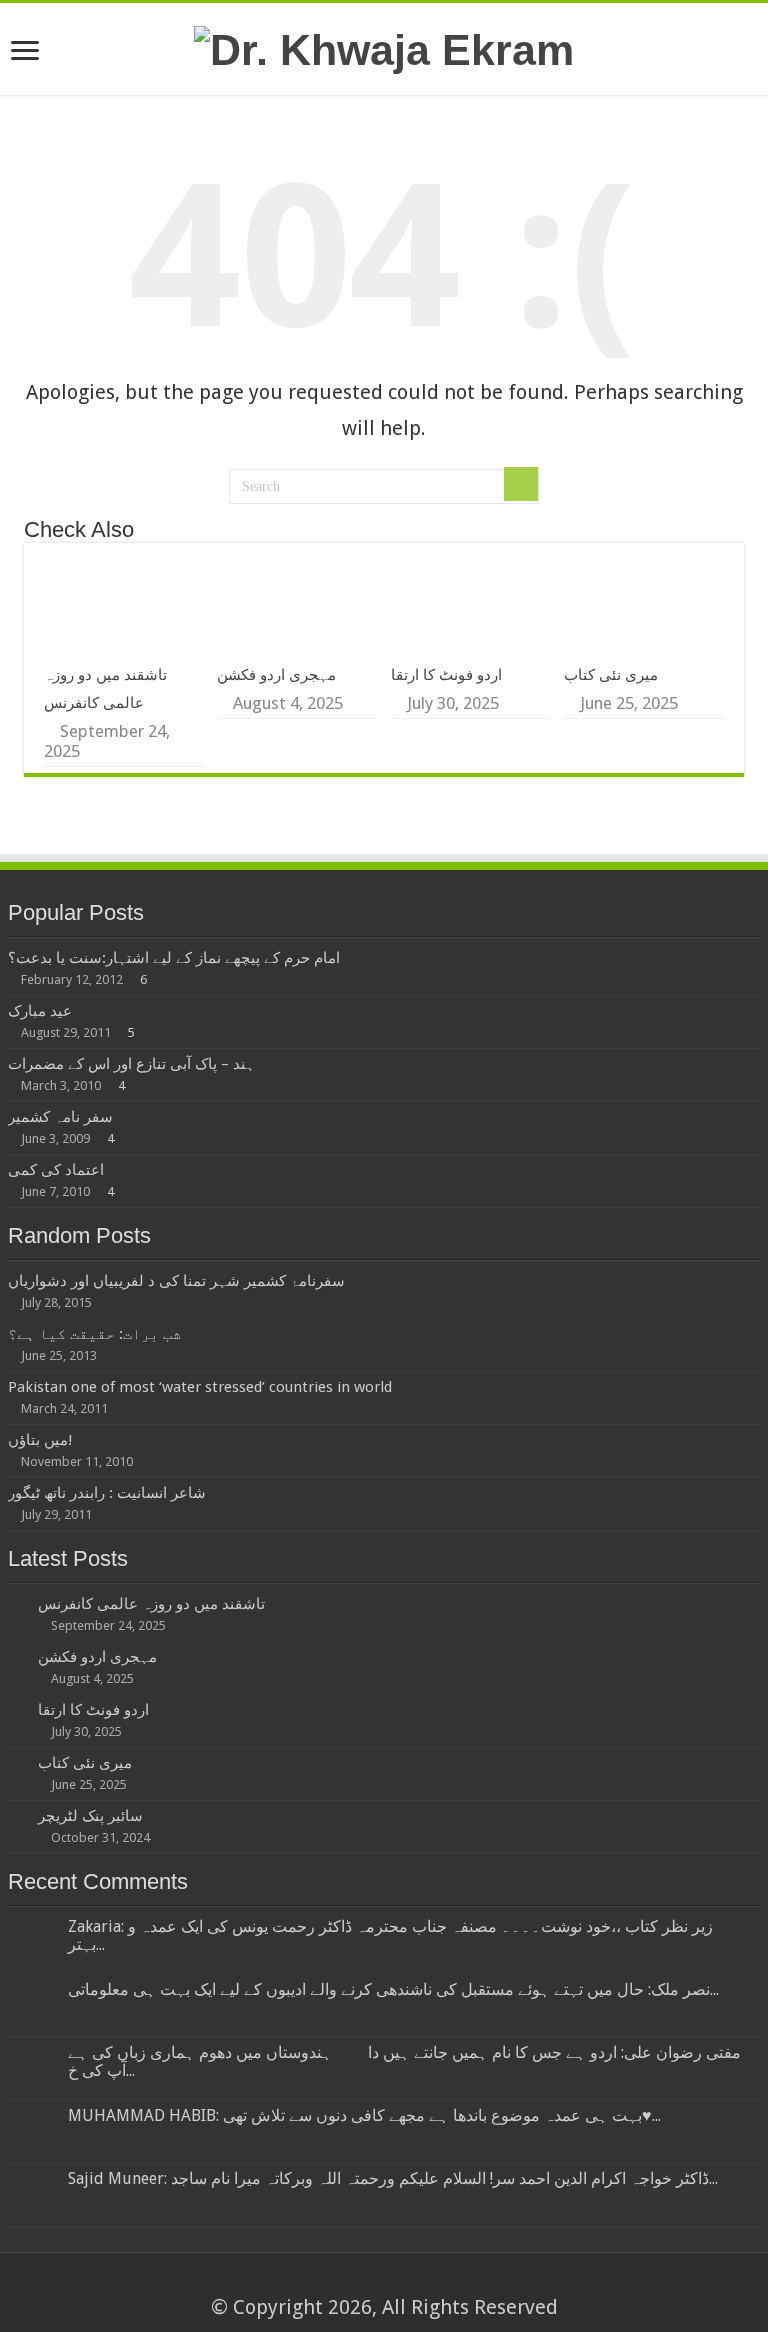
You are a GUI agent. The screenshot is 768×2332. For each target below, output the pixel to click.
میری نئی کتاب (611, 675)
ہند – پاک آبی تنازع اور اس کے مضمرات (131, 1064)
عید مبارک (40, 1011)
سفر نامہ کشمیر (60, 1117)
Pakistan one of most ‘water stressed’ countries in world (200, 1387)
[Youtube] (431, 2282)
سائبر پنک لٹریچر (90, 1816)
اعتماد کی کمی (56, 1170)
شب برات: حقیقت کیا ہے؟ (94, 1334)
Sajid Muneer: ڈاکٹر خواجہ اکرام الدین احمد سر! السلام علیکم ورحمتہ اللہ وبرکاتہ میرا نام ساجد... (393, 2178)
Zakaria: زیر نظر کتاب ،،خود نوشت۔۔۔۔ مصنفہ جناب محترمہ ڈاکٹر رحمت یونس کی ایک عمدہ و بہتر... (390, 1935)
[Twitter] (393, 2282)
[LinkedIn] (412, 2282)
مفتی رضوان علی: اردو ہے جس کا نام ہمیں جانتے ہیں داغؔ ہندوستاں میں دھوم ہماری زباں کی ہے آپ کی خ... (404, 2061)
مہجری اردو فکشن (276, 675)
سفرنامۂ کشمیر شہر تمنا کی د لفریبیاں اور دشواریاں (176, 1281)
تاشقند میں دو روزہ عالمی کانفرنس (151, 1604)
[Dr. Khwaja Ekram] (384, 47)
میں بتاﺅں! (40, 1440)
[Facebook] (374, 2282)
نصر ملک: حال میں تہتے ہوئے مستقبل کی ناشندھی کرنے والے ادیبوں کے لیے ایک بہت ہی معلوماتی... (393, 1989)
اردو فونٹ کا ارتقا (446, 675)
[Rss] (336, 2282)
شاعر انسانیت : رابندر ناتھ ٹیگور (107, 1493)
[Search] (521, 484)
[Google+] (355, 2282)
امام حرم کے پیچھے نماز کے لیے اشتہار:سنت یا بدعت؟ (174, 958)
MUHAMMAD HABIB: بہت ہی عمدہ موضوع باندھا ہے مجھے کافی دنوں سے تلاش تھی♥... (364, 2115)
